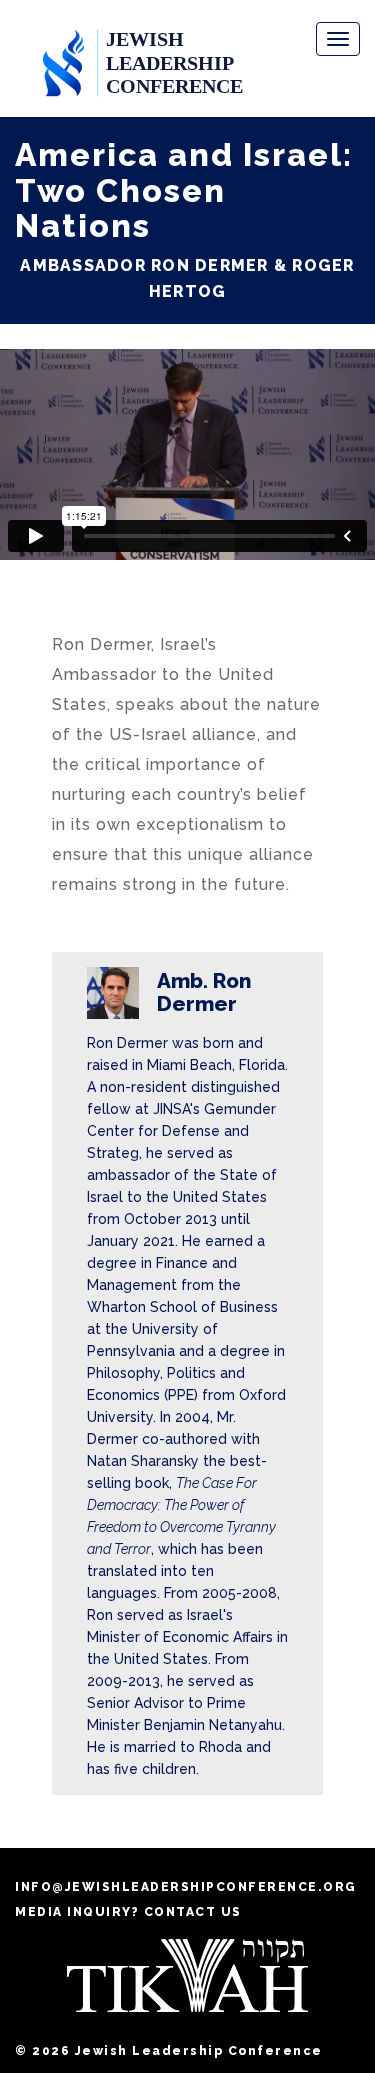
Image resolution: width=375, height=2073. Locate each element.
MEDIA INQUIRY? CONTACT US (128, 1912)
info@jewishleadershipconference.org (186, 1887)
